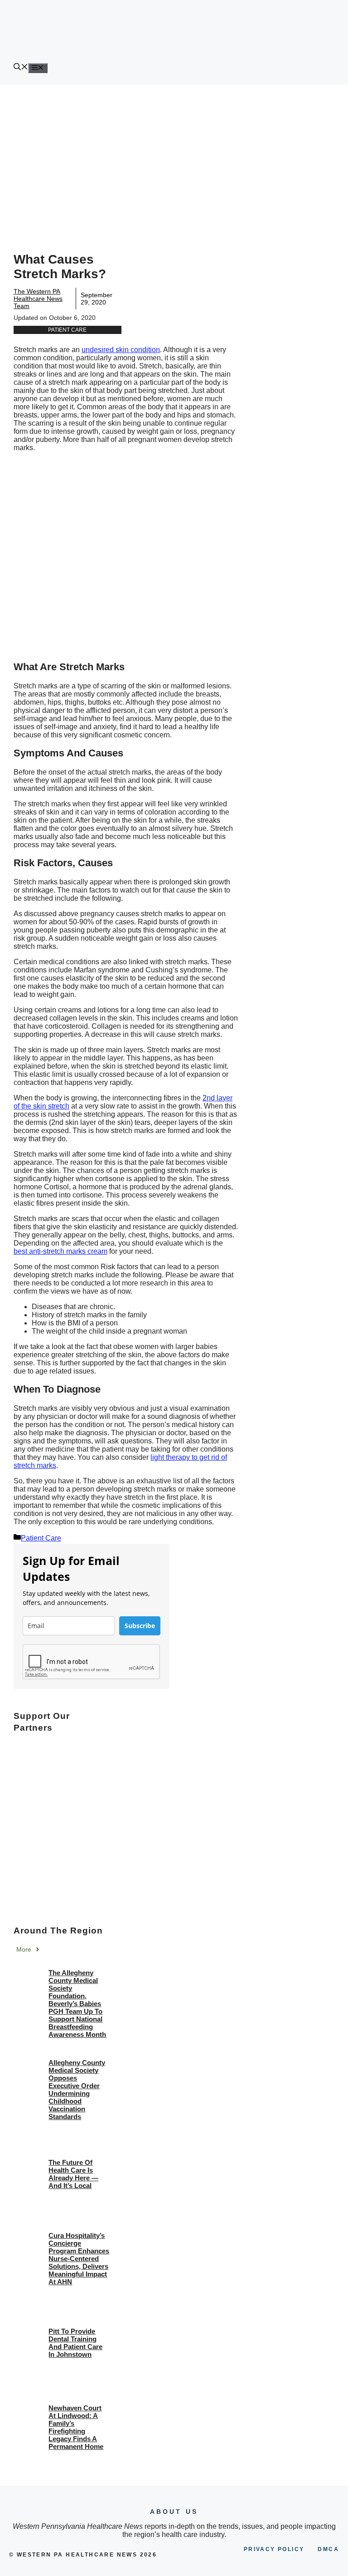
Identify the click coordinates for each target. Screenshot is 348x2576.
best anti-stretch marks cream (60, 1251)
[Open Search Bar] (21, 68)
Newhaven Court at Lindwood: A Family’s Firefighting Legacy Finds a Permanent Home (76, 2427)
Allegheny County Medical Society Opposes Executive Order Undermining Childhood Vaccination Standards (77, 2090)
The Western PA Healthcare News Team (38, 299)
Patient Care (67, 330)
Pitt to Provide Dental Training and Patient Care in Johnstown (75, 2343)
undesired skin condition (121, 350)
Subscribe (140, 1626)
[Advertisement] (174, 152)
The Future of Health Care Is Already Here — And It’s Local (73, 2174)
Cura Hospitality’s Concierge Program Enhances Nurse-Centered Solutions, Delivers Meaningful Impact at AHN (79, 2259)
